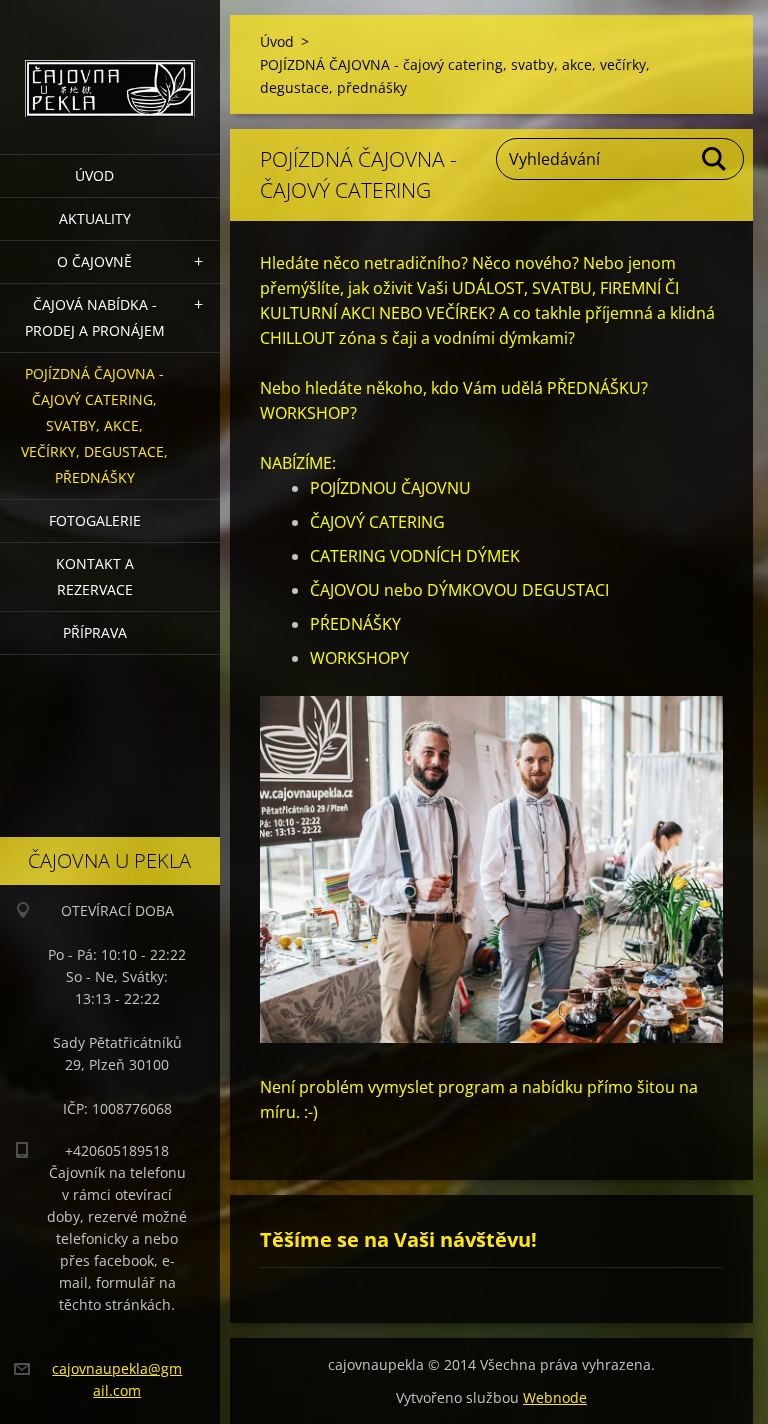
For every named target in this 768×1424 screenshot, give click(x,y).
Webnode (555, 1397)
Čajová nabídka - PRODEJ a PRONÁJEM (95, 317)
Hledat (715, 159)
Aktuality (95, 218)
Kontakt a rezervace (95, 576)
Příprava (95, 632)
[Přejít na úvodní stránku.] (110, 64)
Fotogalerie (95, 520)
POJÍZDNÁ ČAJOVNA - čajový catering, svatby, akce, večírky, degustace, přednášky (94, 425)
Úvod (94, 175)
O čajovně (94, 261)
